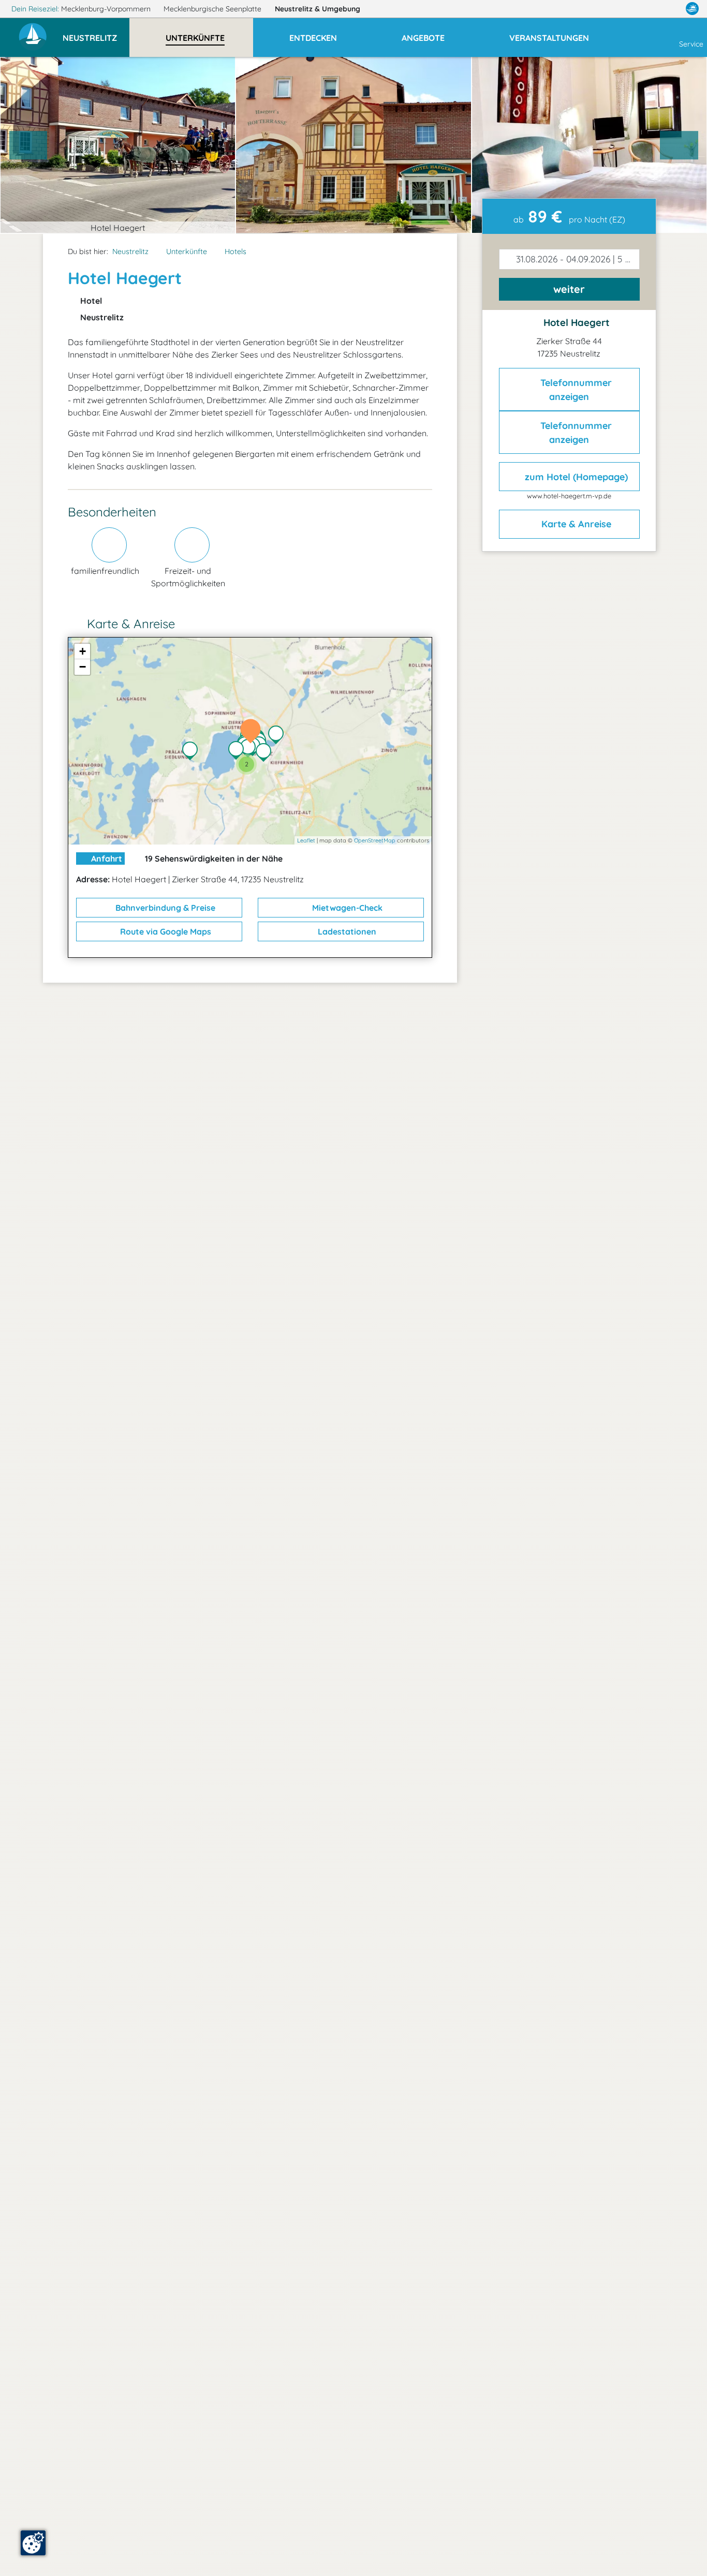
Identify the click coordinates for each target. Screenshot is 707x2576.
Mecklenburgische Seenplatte (213, 9)
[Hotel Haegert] (253, 732)
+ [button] (83, 651)
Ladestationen (346, 931)
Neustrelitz (318, 9)
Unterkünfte (187, 251)
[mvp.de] (692, 9)
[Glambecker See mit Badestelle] (278, 736)
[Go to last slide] (28, 145)
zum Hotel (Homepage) (575, 476)
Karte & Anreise (575, 524)
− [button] (83, 667)
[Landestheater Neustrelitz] (251, 749)
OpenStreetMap (375, 840)
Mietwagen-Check (346, 908)
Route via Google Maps (165, 931)
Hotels (235, 251)
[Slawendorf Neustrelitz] (239, 751)
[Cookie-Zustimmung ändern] (33, 2543)
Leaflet (306, 840)
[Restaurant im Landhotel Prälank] (193, 752)
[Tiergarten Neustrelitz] (266, 753)
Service (691, 44)
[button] (96, 33)
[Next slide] (679, 145)
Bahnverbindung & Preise (164, 908)
